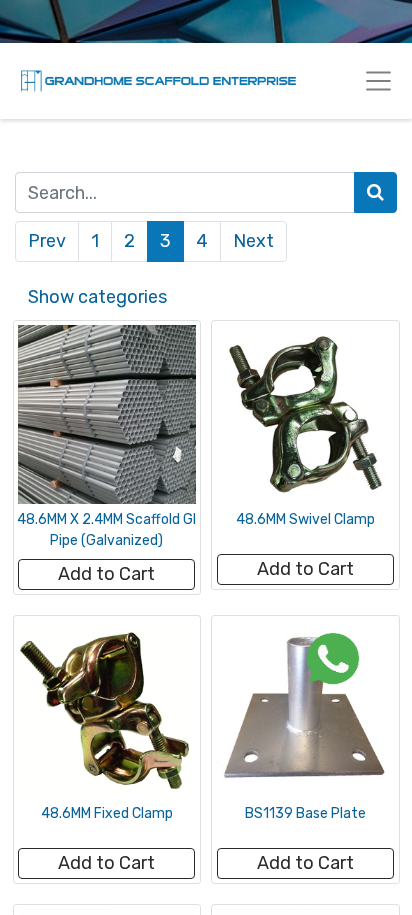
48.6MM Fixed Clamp (107, 813)
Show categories (97, 297)
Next (253, 241)
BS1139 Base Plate (305, 813)
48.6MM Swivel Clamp (305, 519)
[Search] (375, 192)
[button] (106, 574)
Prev (47, 241)
